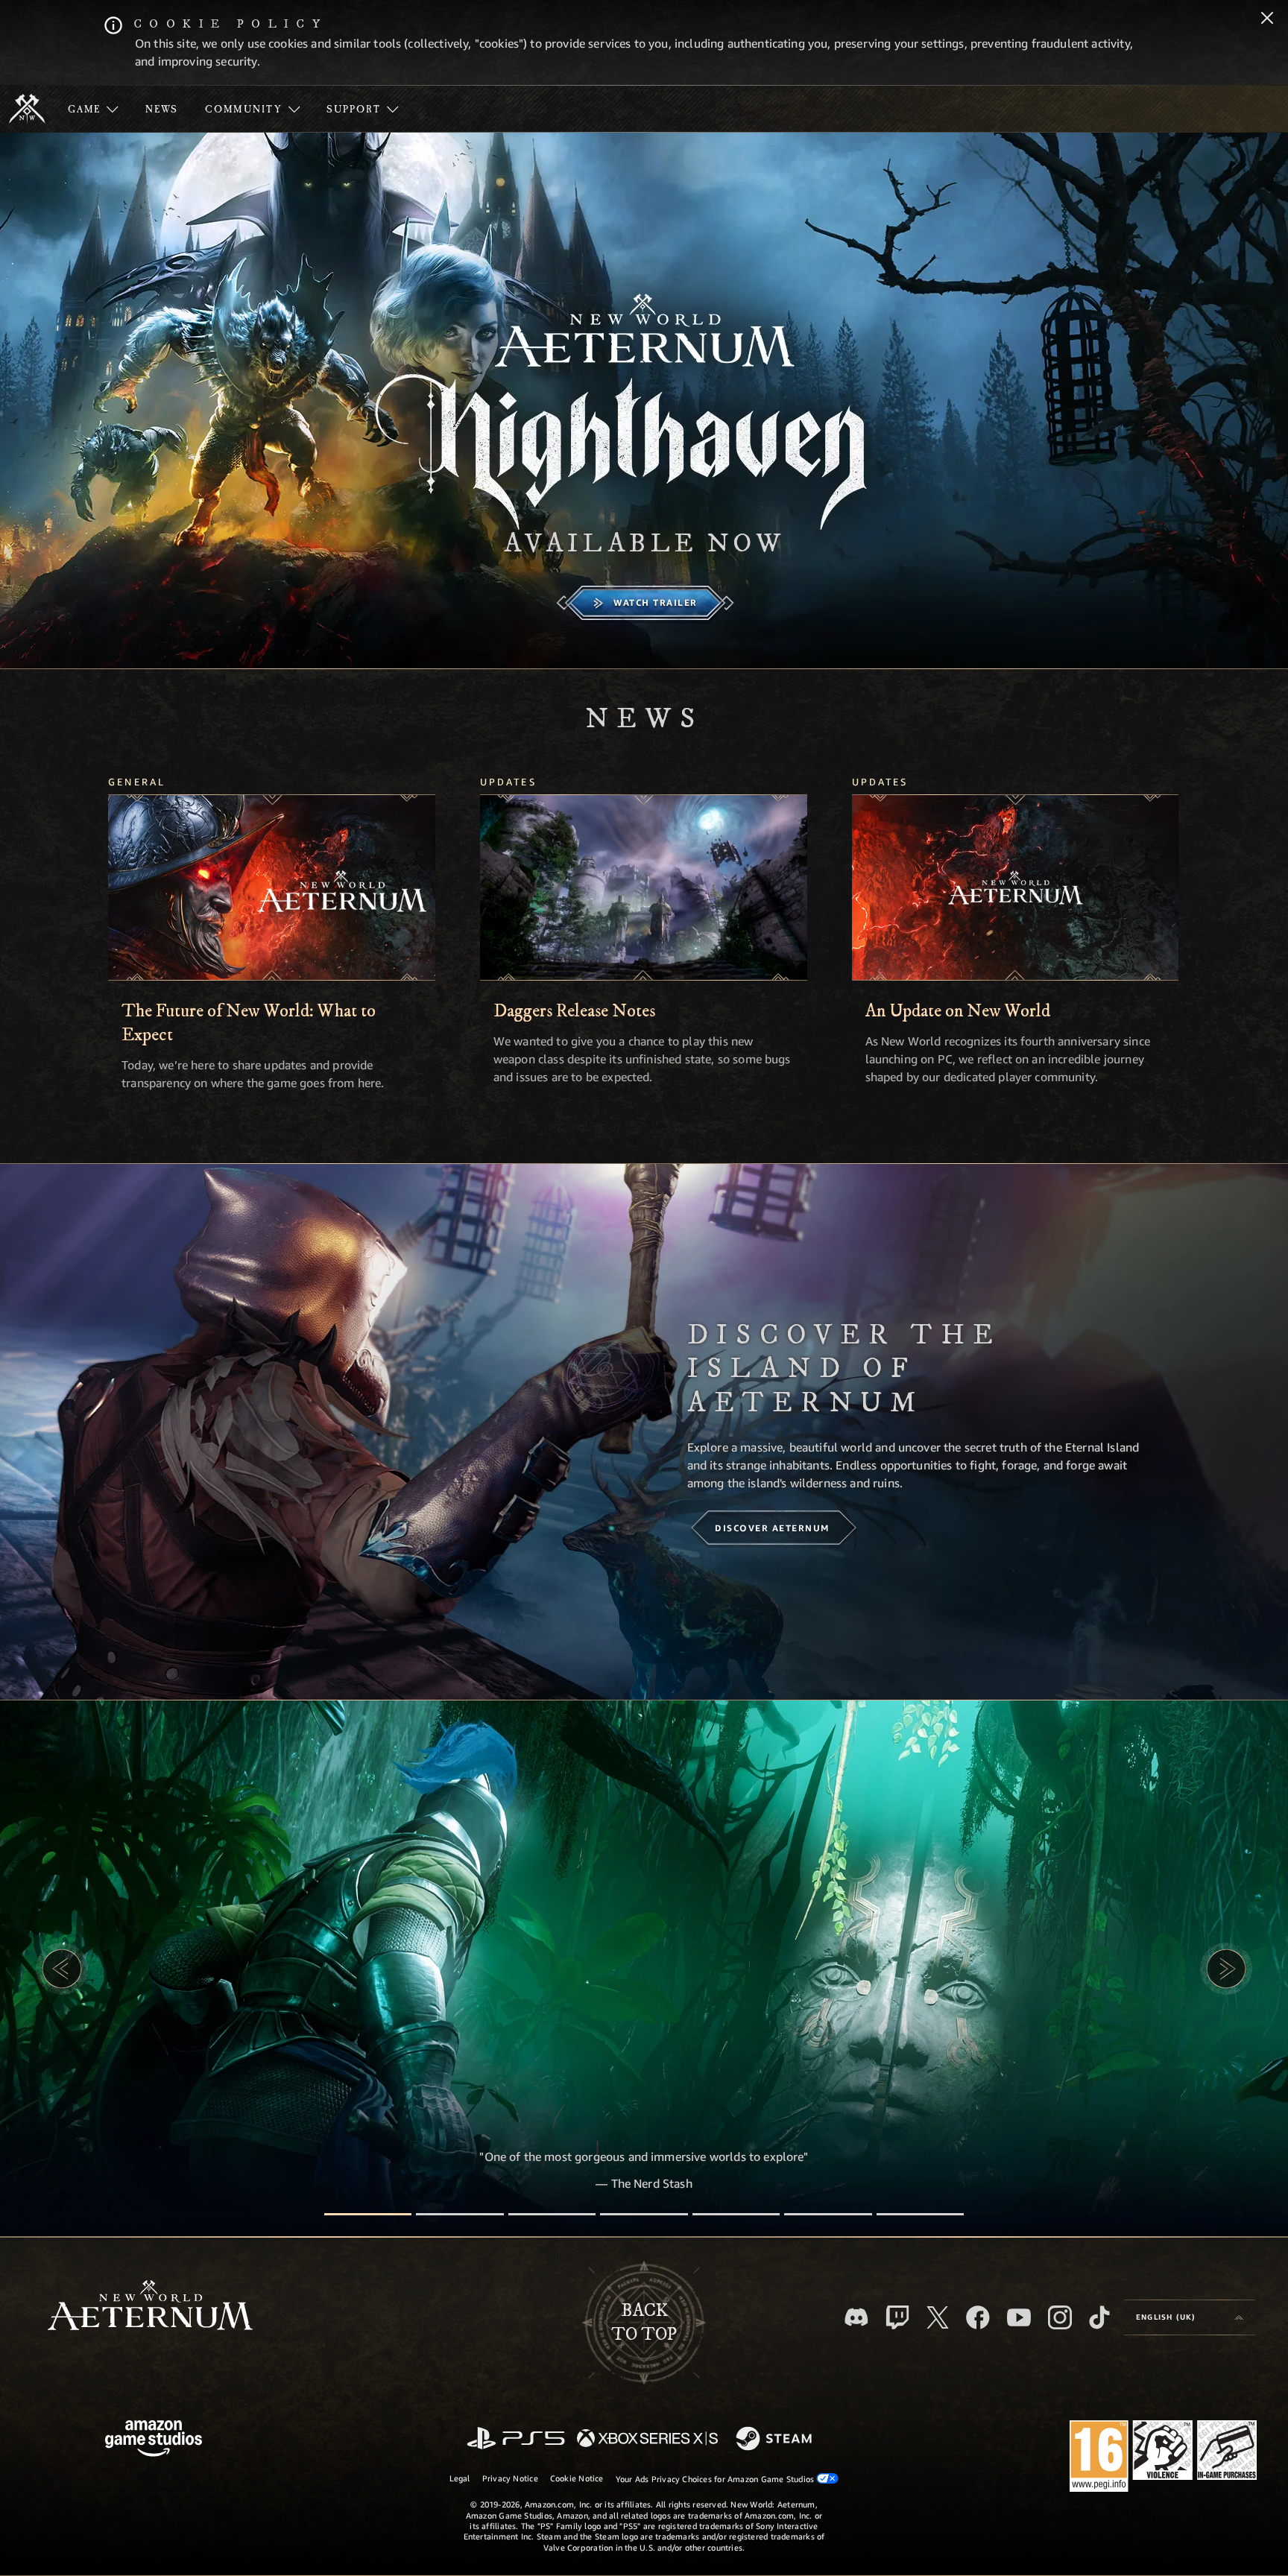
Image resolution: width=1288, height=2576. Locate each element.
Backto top (644, 2323)
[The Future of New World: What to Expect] (272, 887)
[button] (62, 1969)
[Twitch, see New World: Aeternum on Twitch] (897, 2317)
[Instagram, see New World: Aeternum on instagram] (1060, 2317)
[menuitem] (93, 109)
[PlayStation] (516, 2439)
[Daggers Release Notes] (644, 887)
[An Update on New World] (1016, 887)
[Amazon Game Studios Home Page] (154, 2440)
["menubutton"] (93, 109)
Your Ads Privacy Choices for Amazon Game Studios (716, 2479)
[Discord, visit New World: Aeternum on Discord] (856, 2317)
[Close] (1267, 19)
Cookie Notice (577, 2478)
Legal (460, 2478)
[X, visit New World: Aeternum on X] (938, 2317)
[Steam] (776, 2440)
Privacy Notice (510, 2478)
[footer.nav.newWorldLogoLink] (150, 2307)
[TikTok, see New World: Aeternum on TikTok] (1099, 2317)
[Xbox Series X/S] (647, 2439)
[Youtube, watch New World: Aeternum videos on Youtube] (1019, 2317)
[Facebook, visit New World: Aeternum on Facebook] (978, 2317)
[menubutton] (1190, 2317)
